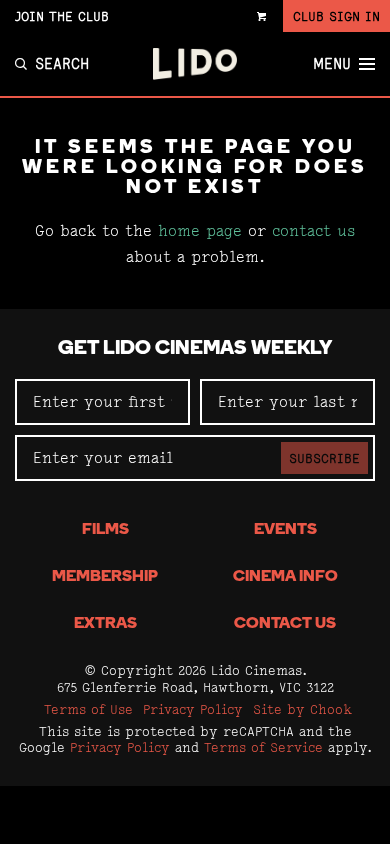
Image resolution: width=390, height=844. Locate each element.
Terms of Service (263, 747)
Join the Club (62, 16)
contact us (314, 230)
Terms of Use (88, 709)
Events (285, 530)
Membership (105, 577)
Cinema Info (285, 577)
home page (200, 230)
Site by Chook (302, 709)
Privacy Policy (193, 709)
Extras (105, 624)
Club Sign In (336, 16)
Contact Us (285, 624)
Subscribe (324, 458)
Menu (332, 64)
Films (105, 530)
